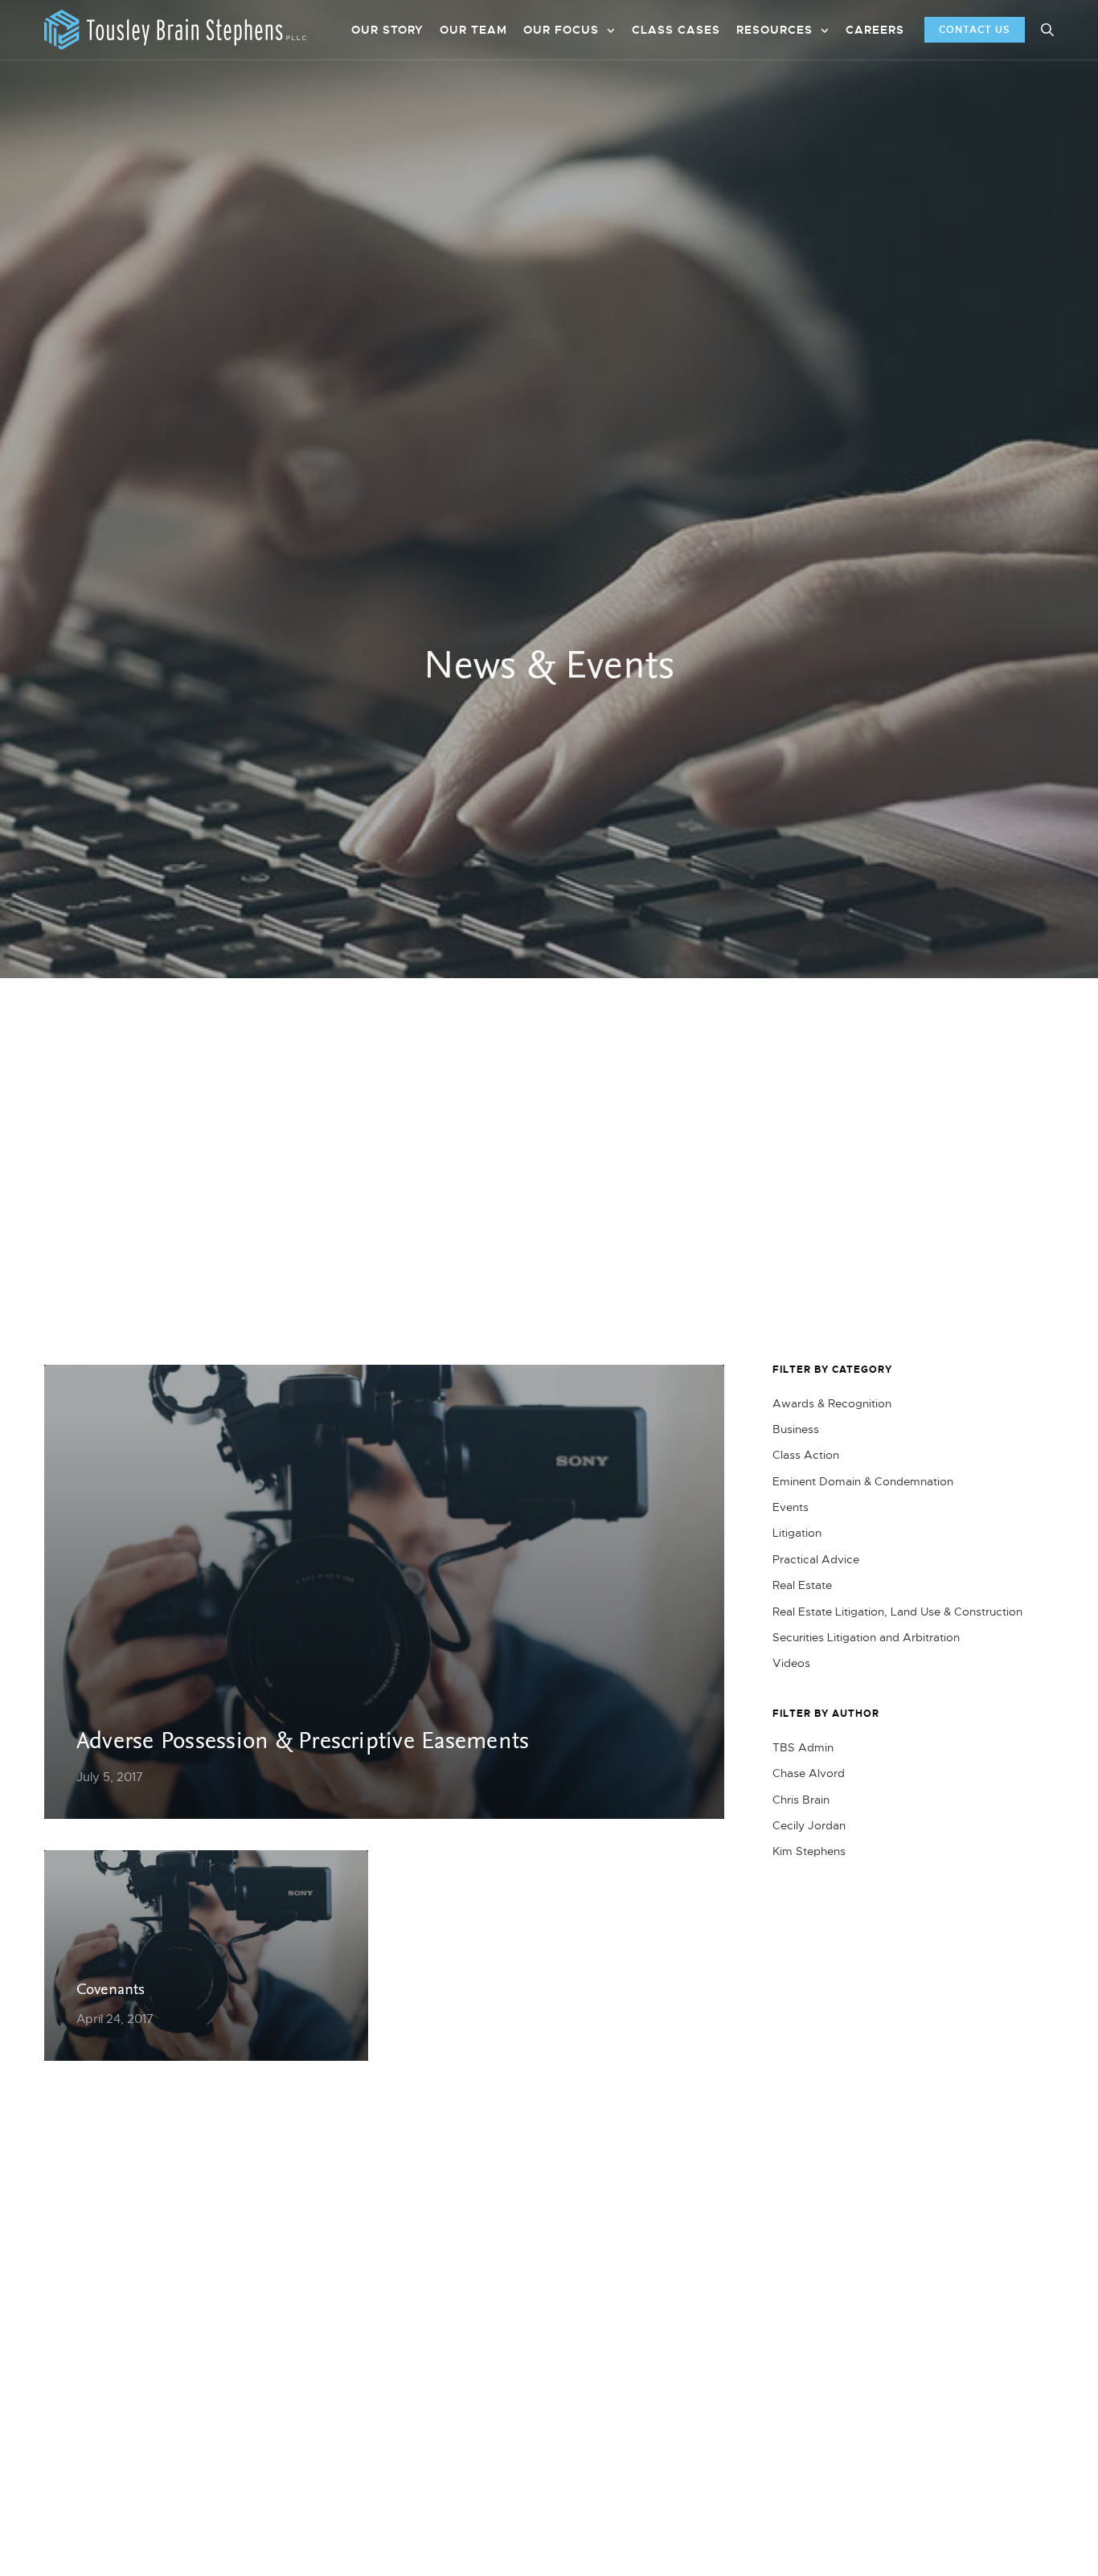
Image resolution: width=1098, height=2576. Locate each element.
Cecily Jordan (809, 1825)
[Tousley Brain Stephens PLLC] (175, 30)
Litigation (797, 1533)
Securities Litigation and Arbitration (866, 1637)
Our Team (473, 30)
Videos (791, 1663)
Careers (875, 30)
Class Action (806, 1455)
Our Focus (561, 30)
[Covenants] (206, 1956)
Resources (774, 30)
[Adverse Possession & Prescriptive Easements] (384, 1592)
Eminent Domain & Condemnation (863, 1481)
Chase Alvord (809, 1773)
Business (796, 1429)
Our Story (387, 30)
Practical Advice (816, 1559)
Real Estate (802, 1585)
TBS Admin (803, 1747)
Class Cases (676, 30)
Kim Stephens (809, 1851)
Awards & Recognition (832, 1403)
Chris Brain (801, 1800)
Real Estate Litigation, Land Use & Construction (897, 1612)
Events (791, 1507)
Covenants (111, 1991)
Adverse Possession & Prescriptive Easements (303, 1742)
